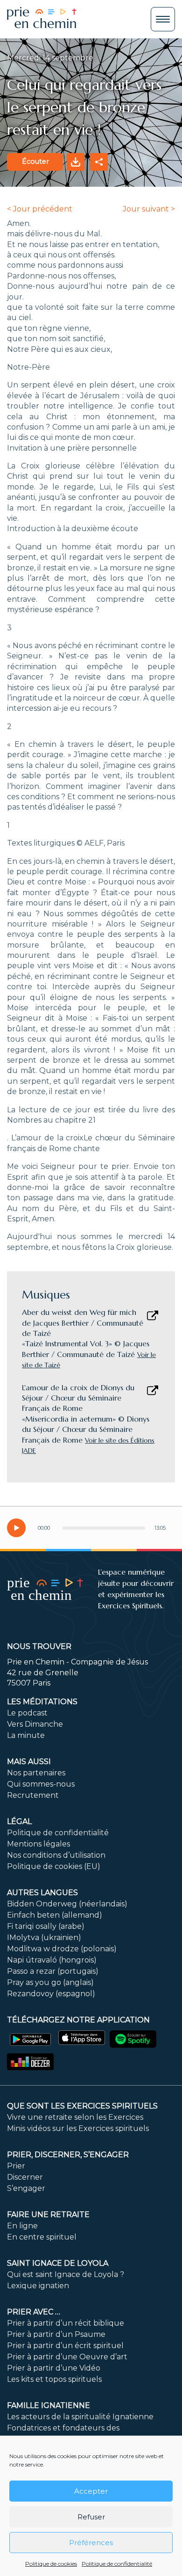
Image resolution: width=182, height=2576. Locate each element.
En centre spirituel (42, 2237)
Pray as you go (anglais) (50, 1982)
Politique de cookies (51, 2564)
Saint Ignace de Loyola (58, 2263)
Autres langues (42, 1893)
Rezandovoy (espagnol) (51, 1994)
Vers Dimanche (35, 1724)
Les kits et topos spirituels (54, 2379)
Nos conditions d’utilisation (56, 1855)
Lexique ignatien (38, 2286)
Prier (16, 2166)
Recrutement (33, 1795)
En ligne (22, 2226)
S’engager (26, 2188)
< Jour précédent (40, 209)
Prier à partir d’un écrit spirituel (65, 2346)
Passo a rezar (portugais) (53, 1971)
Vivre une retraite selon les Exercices (75, 2117)
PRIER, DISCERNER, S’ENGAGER (68, 2155)
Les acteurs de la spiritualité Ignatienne (80, 2417)
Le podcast (27, 1713)
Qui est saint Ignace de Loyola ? (66, 2274)
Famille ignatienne (49, 2405)
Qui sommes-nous (41, 1784)
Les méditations (42, 1702)
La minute (26, 1735)
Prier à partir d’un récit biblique (66, 2323)
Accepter (91, 2491)
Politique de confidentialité (117, 2564)
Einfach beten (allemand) (55, 1915)
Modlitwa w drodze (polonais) (62, 1949)
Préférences (91, 2543)
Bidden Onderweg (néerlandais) (67, 1904)
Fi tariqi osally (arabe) (46, 1926)
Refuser (91, 2517)
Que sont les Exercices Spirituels (82, 2106)
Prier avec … (34, 2312)
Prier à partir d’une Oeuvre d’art (67, 2357)
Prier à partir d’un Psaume (56, 2334)
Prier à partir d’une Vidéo (54, 2368)
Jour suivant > (149, 209)
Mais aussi (29, 1762)
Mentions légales (38, 1844)
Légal (19, 1821)
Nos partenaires (36, 1773)
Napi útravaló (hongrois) (52, 1960)
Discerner (25, 2177)
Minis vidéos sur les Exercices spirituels (78, 2128)
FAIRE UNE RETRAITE (48, 2215)
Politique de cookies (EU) (54, 1866)
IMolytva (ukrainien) (44, 1937)
